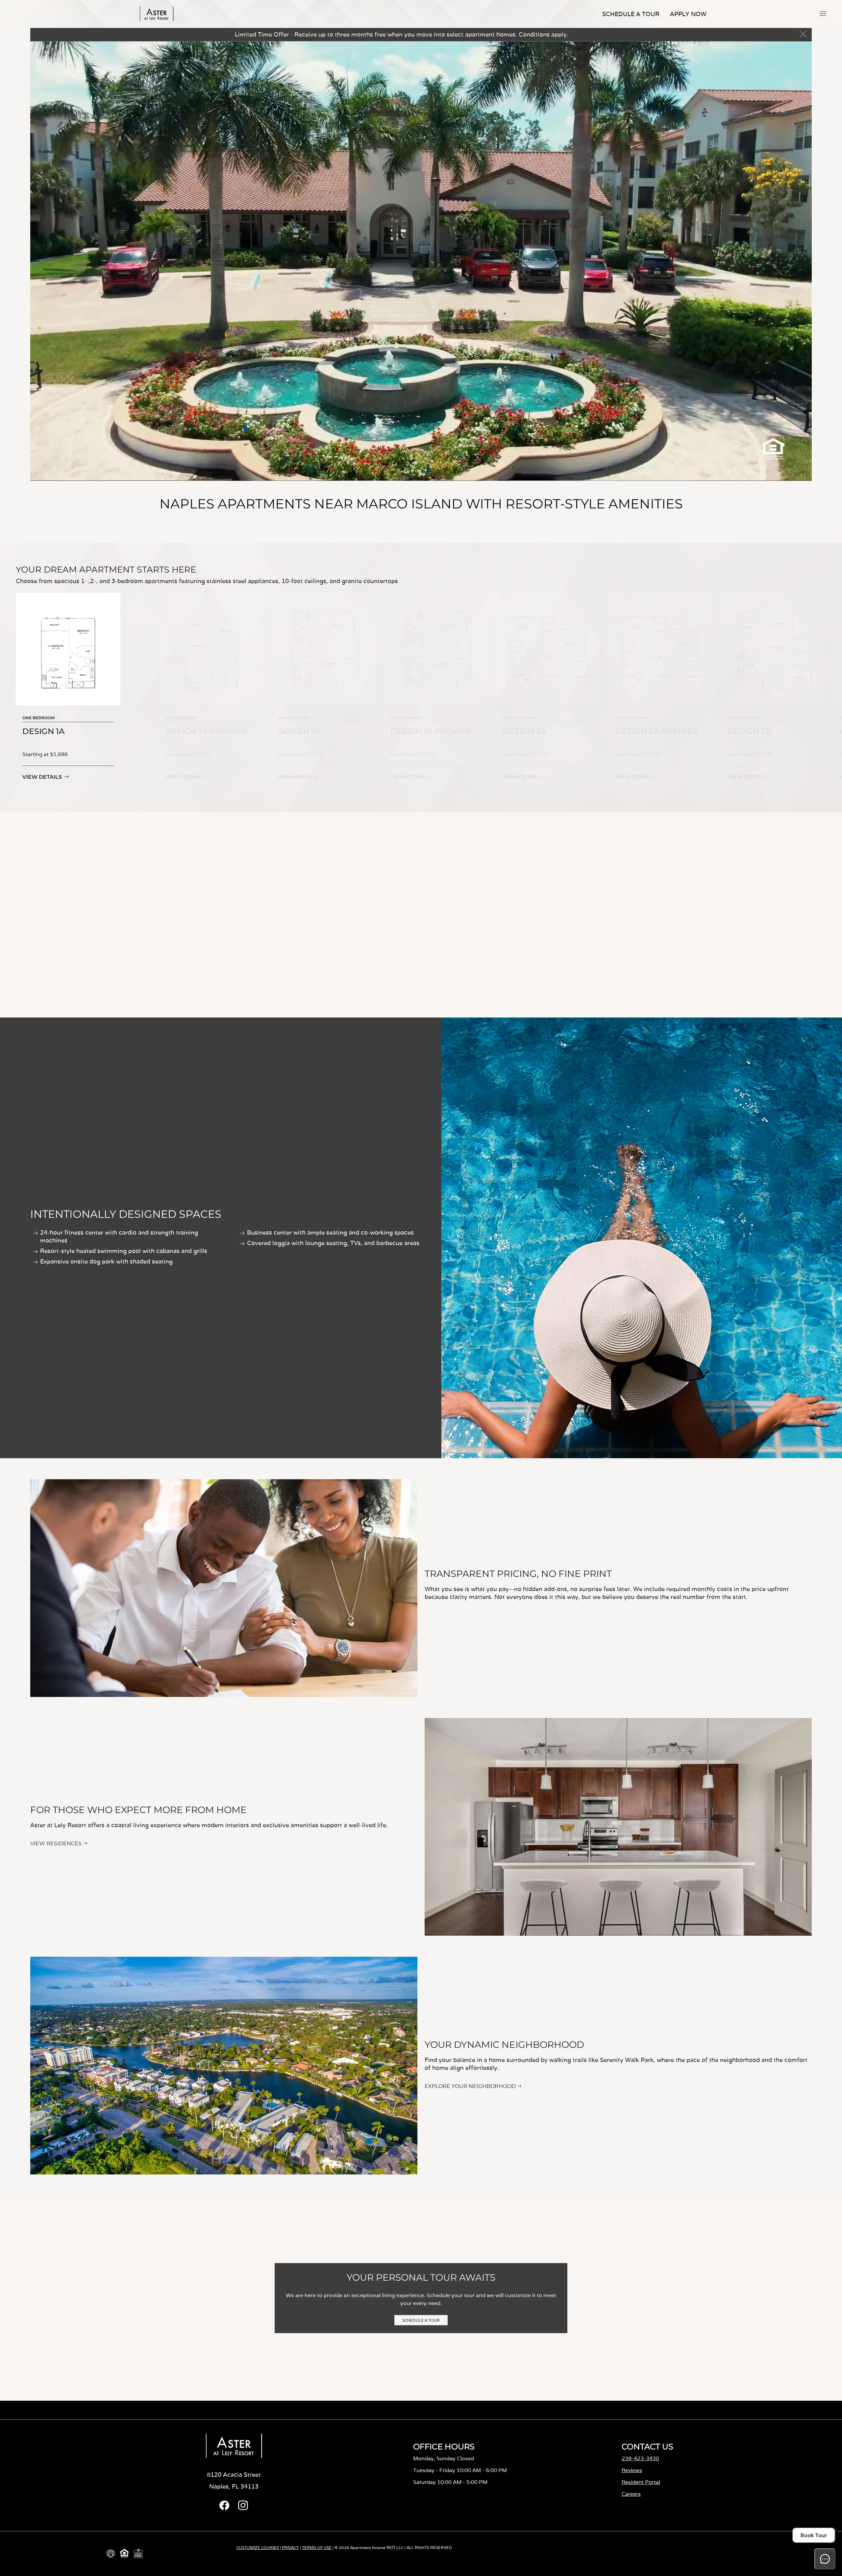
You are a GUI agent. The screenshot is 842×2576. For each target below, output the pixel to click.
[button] (823, 13)
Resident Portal (641, 2482)
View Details (42, 777)
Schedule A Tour (631, 14)
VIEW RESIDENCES (56, 1843)
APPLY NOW (688, 14)
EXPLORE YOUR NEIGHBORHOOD (470, 2086)
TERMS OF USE (317, 2548)
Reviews (632, 2470)
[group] (68, 692)
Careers (631, 2494)
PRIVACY (290, 2548)
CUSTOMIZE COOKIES (258, 2548)
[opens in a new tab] (224, 2508)
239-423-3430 (640, 2458)
